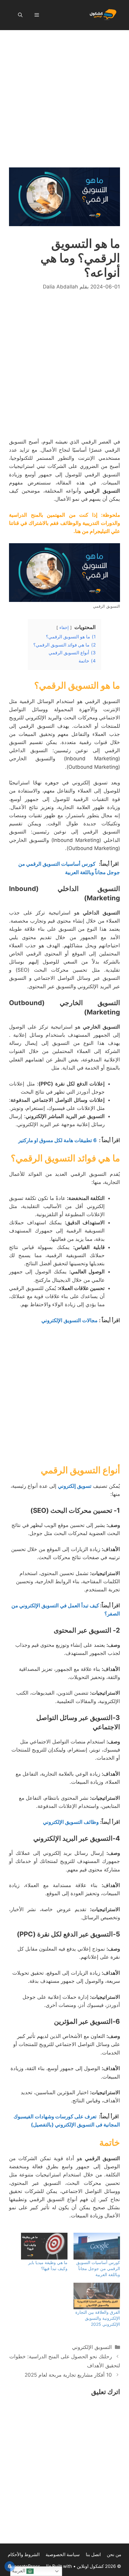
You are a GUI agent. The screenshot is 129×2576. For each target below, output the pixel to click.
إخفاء (64, 628)
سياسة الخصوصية (63, 2554)
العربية (19, 2571)
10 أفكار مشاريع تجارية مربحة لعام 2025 (68, 2375)
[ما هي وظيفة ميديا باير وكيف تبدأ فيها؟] (44, 2246)
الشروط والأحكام (24, 2554)
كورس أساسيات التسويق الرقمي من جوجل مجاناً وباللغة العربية (98, 2268)
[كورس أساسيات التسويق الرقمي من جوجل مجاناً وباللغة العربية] (97, 2246)
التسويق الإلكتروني (92, 2347)
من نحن (114, 2554)
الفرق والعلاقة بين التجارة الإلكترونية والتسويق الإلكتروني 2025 (98, 2318)
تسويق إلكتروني (75, 1486)
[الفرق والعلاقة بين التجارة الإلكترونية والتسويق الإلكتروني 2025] (97, 2296)
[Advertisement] (64, 100)
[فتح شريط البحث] (20, 15)
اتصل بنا (93, 2554)
